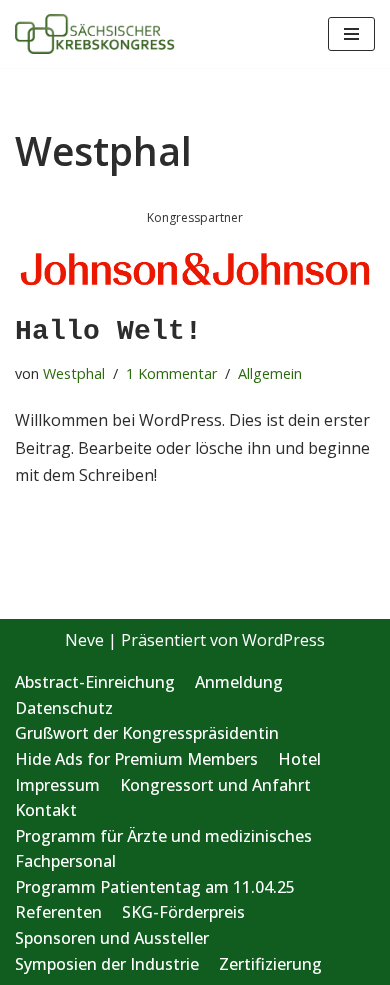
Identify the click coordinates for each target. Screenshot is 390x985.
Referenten (58, 912)
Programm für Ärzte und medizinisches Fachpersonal (163, 849)
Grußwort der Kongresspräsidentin (147, 733)
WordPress (283, 640)
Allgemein (270, 373)
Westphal (74, 373)
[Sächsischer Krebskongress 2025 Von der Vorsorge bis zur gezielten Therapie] (95, 34)
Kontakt (46, 810)
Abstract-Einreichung (95, 682)
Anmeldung (239, 682)
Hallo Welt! (108, 331)
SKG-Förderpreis (183, 912)
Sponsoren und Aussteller (112, 938)
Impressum (57, 785)
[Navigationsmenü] (351, 34)
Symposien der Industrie (107, 964)
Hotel (299, 759)
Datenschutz (64, 708)
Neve (84, 640)
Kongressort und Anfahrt (215, 785)
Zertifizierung (270, 964)
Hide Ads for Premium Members (136, 759)
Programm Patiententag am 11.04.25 (155, 887)
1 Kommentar (171, 373)
